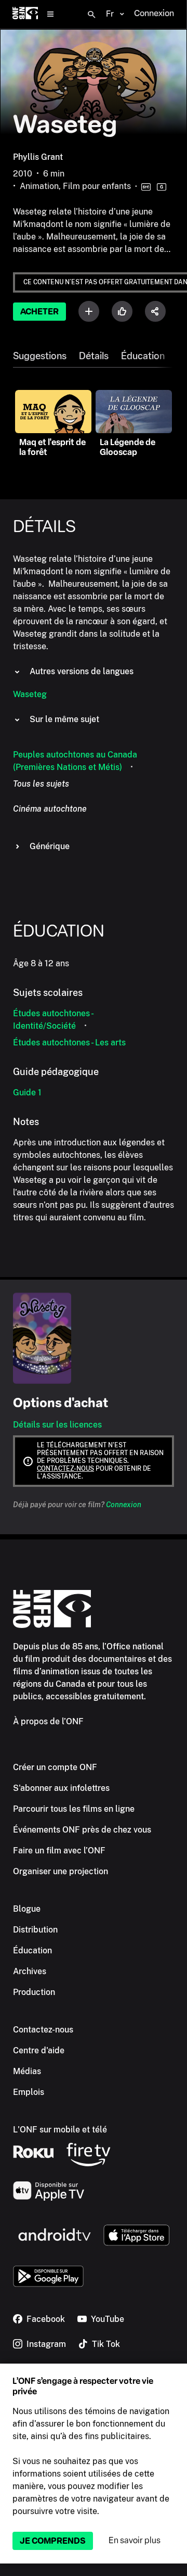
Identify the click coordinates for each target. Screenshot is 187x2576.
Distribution (35, 1930)
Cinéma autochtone (50, 809)
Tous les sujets (41, 784)
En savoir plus (135, 2540)
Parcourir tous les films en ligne (74, 1809)
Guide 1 (27, 1093)
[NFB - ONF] (25, 14)
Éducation (143, 356)
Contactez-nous (65, 1469)
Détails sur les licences (57, 1425)
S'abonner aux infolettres (61, 1788)
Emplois (29, 2092)
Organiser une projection (61, 1871)
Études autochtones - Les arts (69, 1043)
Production (34, 1992)
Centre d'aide (39, 2050)
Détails (94, 356)
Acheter (39, 312)
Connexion (124, 1505)
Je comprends (53, 2541)
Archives (30, 1971)
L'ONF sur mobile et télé (60, 2130)
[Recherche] (91, 15)
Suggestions (40, 356)
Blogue (27, 1909)
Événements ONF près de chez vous (82, 1830)
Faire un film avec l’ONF (59, 1851)
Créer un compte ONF (55, 1767)
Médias (27, 2071)
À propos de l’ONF (48, 1721)
